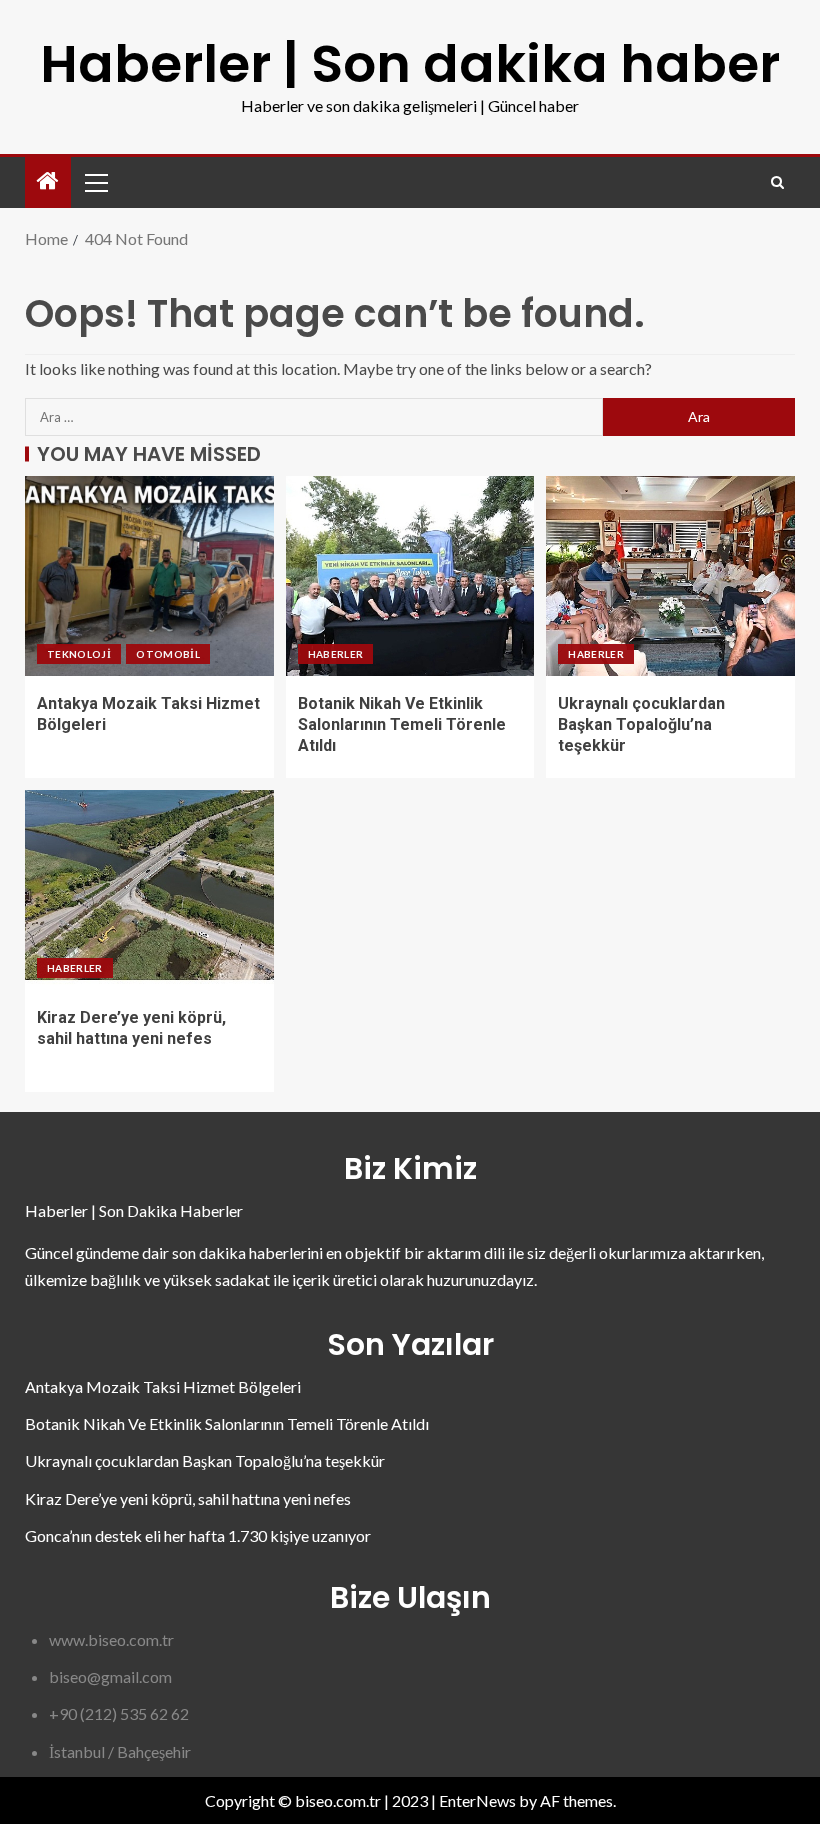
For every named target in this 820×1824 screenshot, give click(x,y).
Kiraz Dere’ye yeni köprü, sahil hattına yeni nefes (188, 1498)
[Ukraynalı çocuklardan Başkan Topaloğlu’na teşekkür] (670, 576)
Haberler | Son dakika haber (410, 63)
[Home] (48, 181)
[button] (95, 182)
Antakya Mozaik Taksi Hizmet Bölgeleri (163, 1386)
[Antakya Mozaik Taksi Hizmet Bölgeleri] (149, 576)
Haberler (336, 654)
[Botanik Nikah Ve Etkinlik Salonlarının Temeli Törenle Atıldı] (410, 576)
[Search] (777, 182)
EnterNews (477, 1800)
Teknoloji (79, 654)
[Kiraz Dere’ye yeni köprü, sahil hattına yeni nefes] (149, 890)
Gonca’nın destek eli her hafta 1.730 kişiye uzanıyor (198, 1535)
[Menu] (95, 182)
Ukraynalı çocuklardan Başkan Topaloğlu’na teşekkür (641, 725)
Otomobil (168, 654)
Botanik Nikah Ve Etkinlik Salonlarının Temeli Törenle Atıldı (402, 725)
